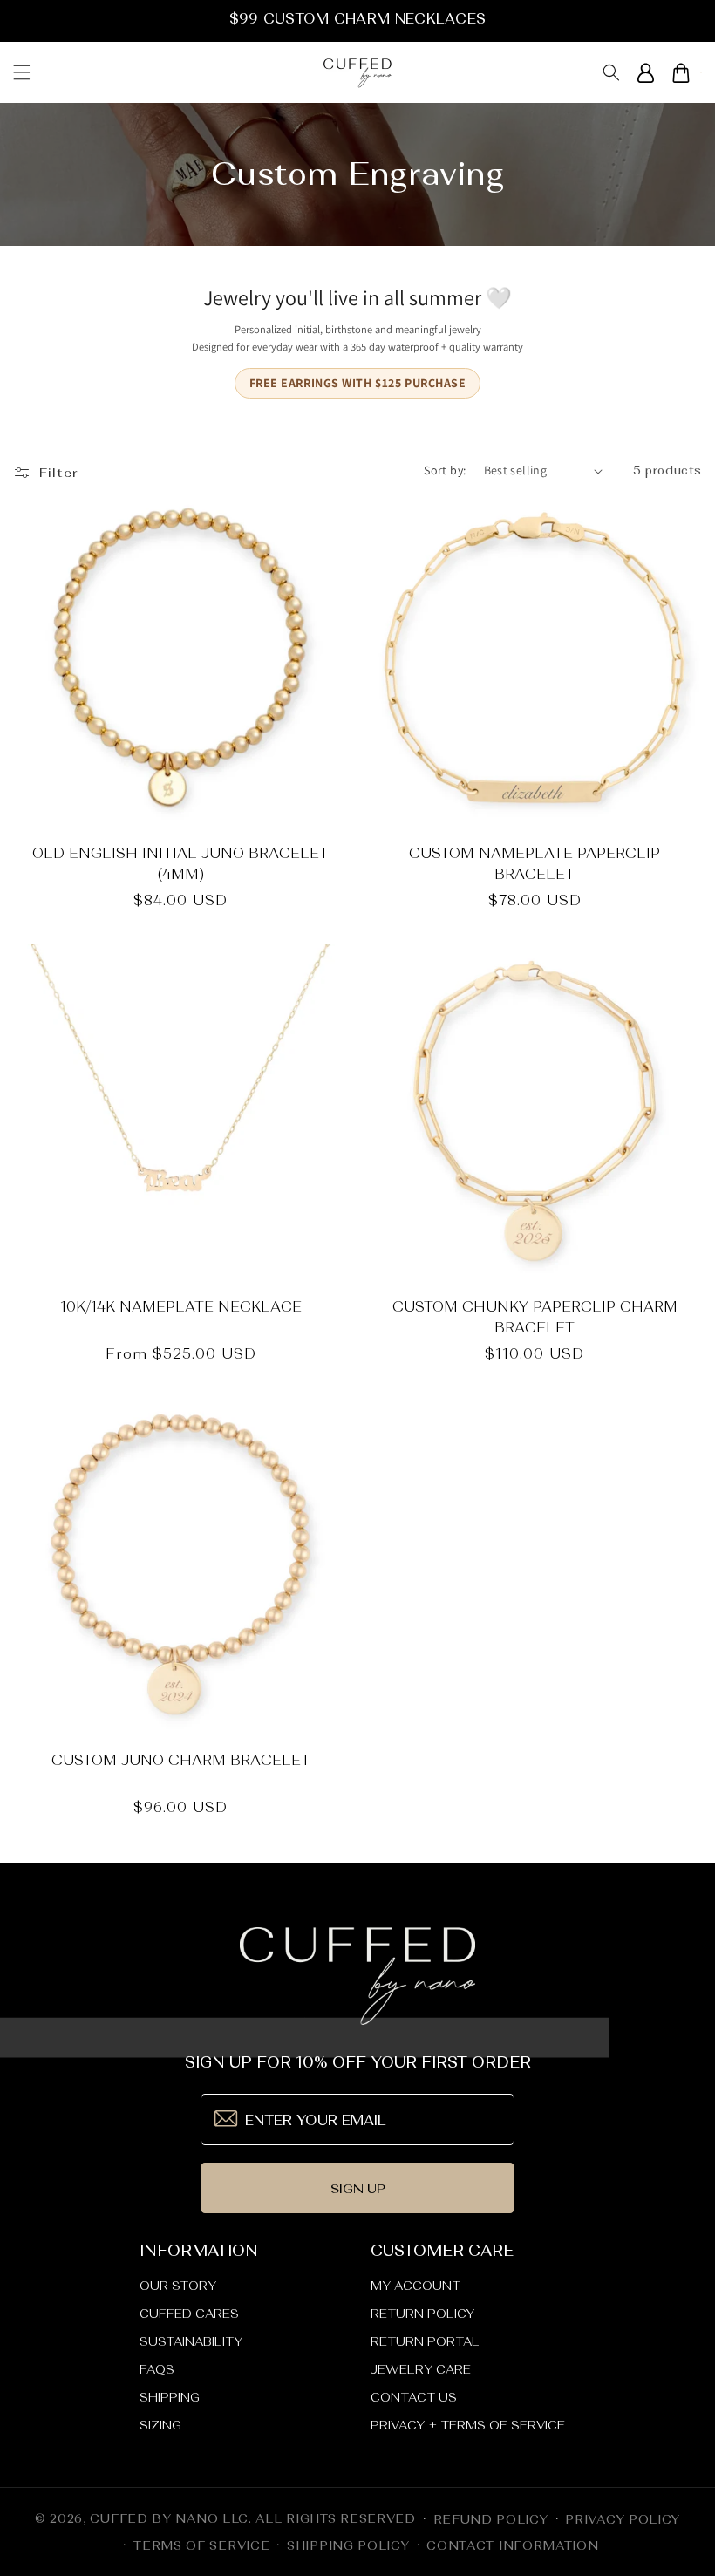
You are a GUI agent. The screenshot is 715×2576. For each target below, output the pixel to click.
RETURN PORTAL (425, 2341)
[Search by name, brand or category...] (611, 73)
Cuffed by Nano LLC (169, 2518)
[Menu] (22, 72)
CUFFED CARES (189, 2314)
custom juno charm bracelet (181, 1760)
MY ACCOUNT (415, 2286)
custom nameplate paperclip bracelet (535, 863)
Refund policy (491, 2519)
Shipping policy (348, 2545)
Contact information (512, 2545)
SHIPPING (170, 2397)
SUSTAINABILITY (191, 2341)
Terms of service (201, 2545)
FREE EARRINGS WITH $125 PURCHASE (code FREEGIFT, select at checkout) (357, 18)
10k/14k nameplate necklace (181, 1306)
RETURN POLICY (422, 2314)
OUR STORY (178, 2286)
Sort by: (445, 470)
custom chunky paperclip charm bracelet (535, 1317)
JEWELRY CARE (421, 2369)
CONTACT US (414, 2397)
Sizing (160, 2425)
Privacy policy (623, 2519)
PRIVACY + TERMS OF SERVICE (468, 2425)
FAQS (157, 2369)
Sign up (358, 2188)
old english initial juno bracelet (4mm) (180, 863)
